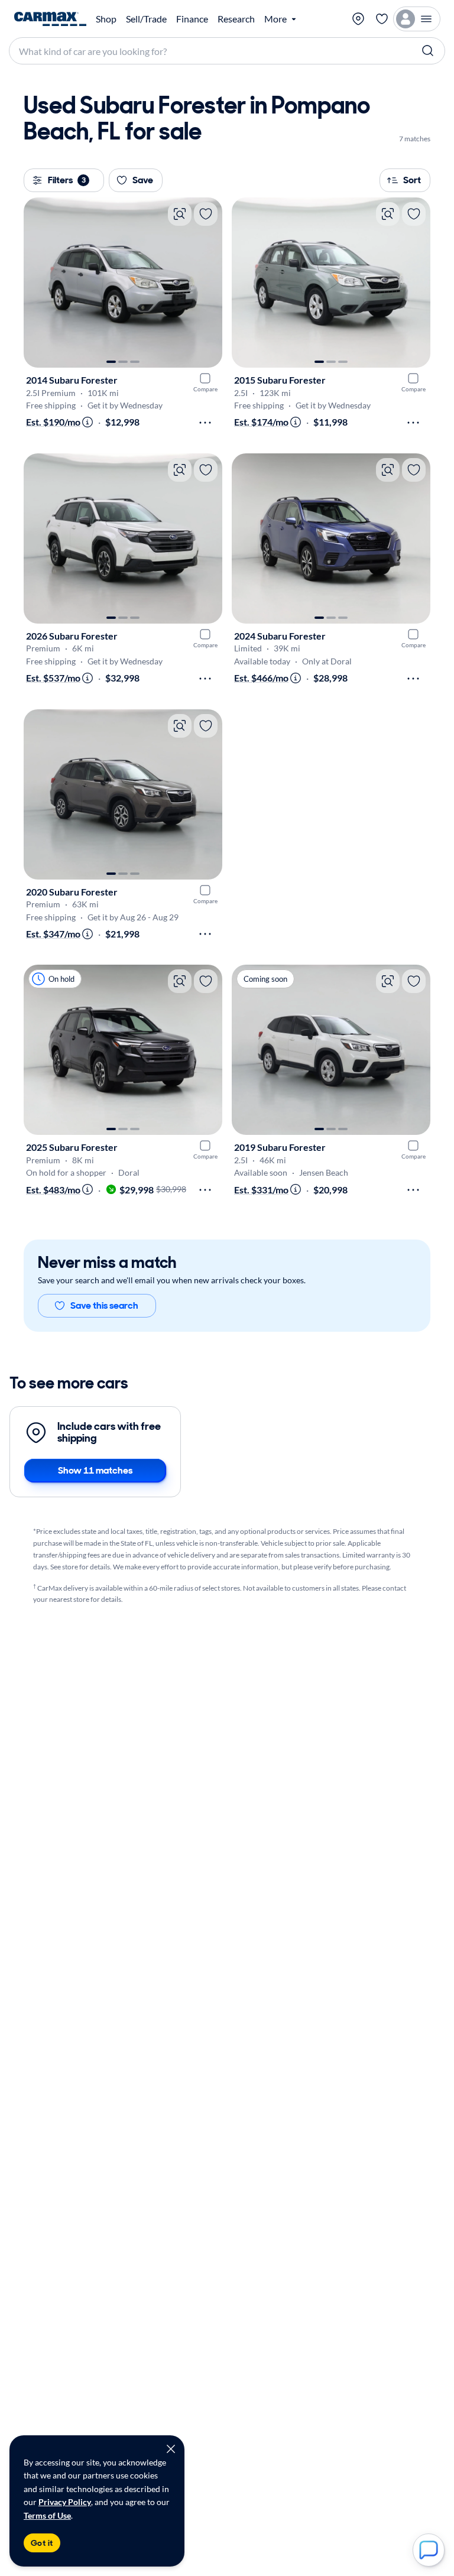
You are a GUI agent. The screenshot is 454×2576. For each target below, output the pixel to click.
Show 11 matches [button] (95, 1470)
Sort (412, 180)
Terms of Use (47, 2515)
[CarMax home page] (50, 19)
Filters (67, 180)
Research (236, 19)
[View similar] (180, 214)
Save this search (104, 1305)
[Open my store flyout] (358, 19)
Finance (192, 19)
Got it (42, 2543)
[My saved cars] (382, 19)
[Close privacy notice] (171, 2449)
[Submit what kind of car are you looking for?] (428, 51)
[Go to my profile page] (417, 19)
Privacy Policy (65, 2502)
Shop (106, 19)
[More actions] (205, 423)
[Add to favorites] (206, 214)
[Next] (207, 283)
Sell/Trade (146, 19)
